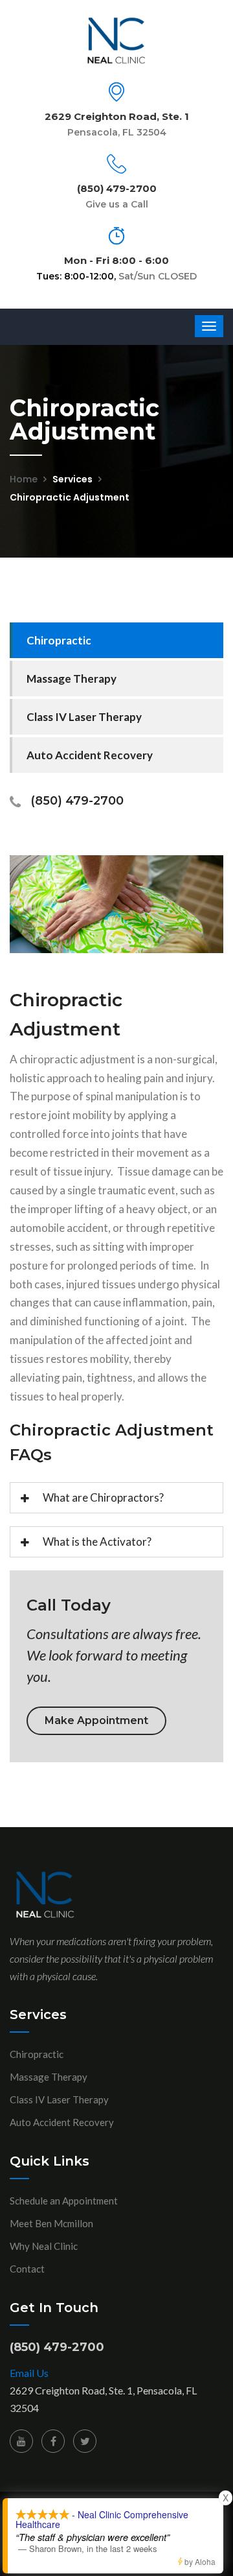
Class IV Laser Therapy (84, 717)
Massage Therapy (72, 679)
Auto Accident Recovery (90, 755)
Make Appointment (96, 1720)
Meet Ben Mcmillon (51, 2223)
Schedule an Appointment (64, 2201)
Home (24, 479)
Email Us (29, 2373)
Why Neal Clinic (44, 2246)
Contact (27, 2269)
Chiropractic (59, 640)
